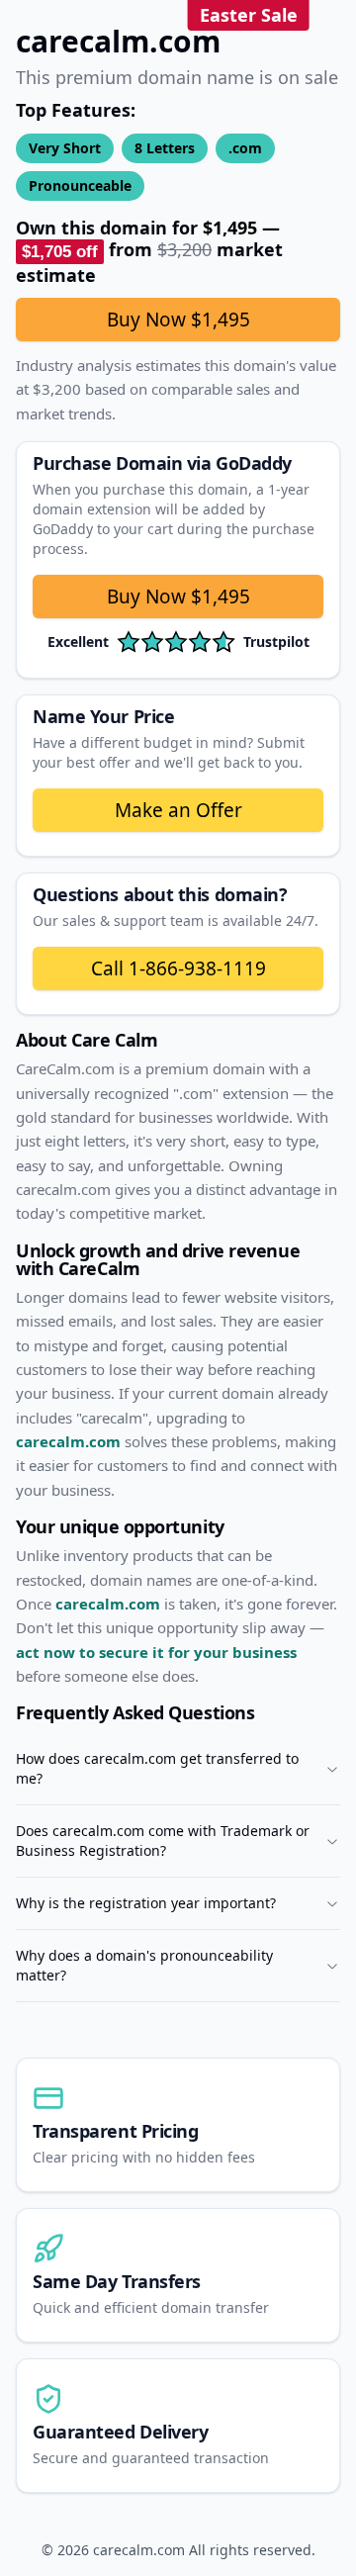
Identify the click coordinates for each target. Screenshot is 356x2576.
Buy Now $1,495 (178, 320)
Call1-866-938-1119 (178, 968)
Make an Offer (178, 810)
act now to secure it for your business (156, 1652)
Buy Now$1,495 (178, 597)
